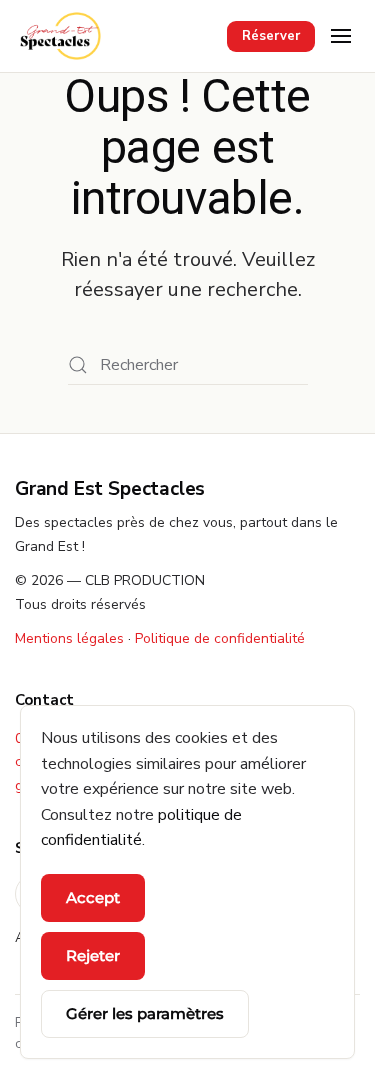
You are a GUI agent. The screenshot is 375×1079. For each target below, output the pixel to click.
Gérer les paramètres (145, 1013)
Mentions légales (69, 638)
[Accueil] (60, 36)
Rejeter (93, 955)
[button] (341, 36)
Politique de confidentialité (220, 638)
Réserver (271, 36)
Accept (93, 897)
